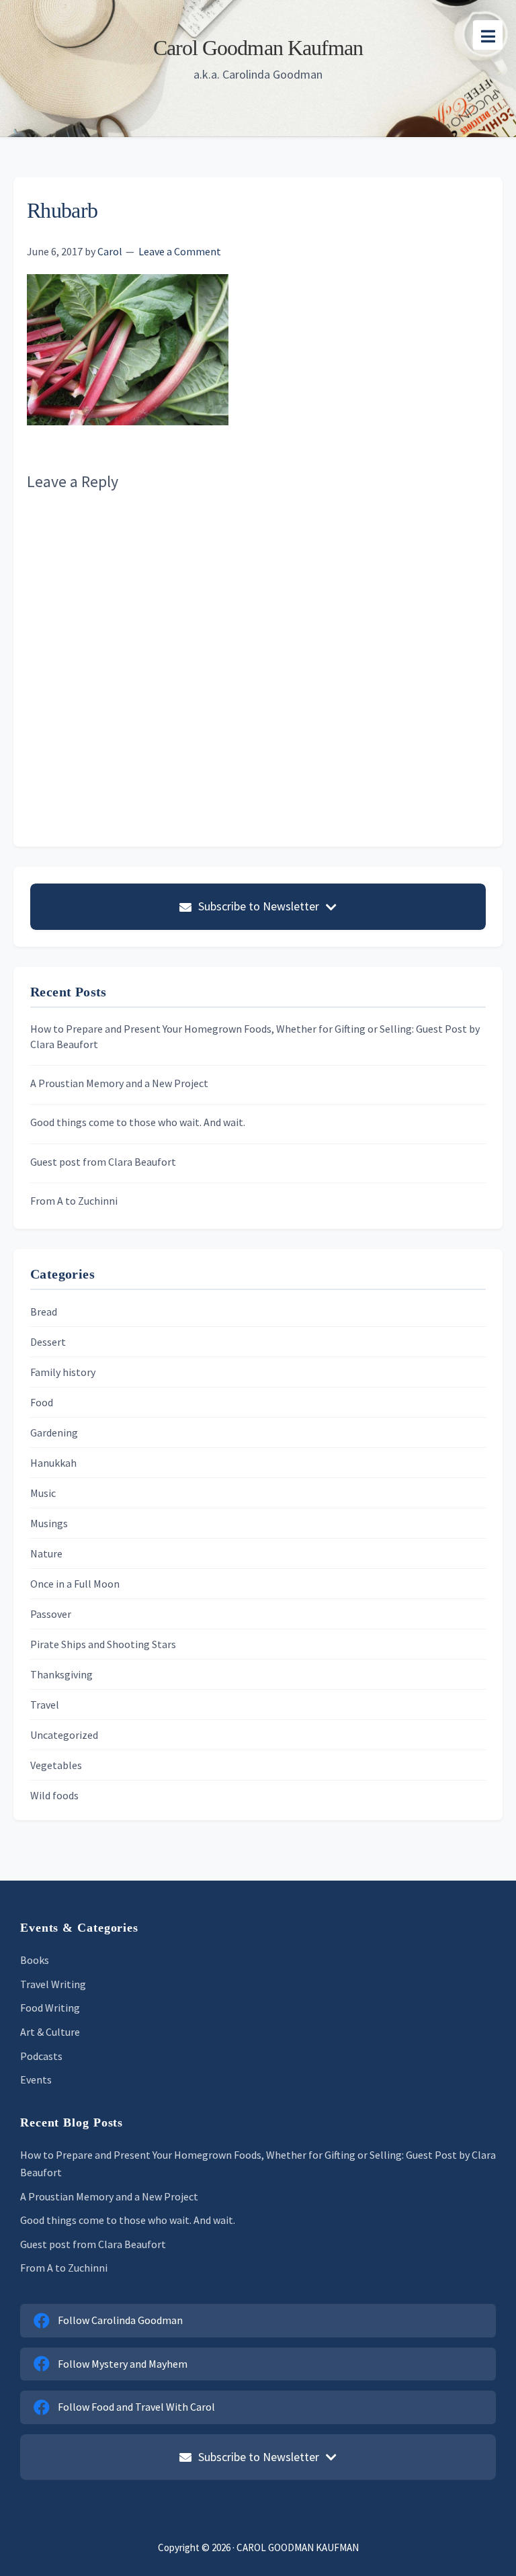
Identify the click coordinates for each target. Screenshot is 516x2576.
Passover (51, 1614)
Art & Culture (50, 2032)
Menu (488, 35)
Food (42, 1402)
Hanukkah (53, 1463)
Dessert (48, 1342)
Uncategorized (64, 1735)
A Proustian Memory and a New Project (119, 1083)
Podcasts (41, 2056)
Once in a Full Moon (75, 1584)
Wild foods (54, 1795)
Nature (46, 1553)
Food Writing (50, 2008)
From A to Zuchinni (74, 1201)
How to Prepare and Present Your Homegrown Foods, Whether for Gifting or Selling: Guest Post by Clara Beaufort (255, 1036)
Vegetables (56, 1765)
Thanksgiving (61, 1674)
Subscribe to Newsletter (259, 906)
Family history (63, 1372)
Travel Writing (53, 1984)
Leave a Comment (180, 251)
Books (35, 1960)
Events (36, 2079)
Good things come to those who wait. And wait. (138, 1122)
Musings (49, 1523)
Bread (44, 1312)
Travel (45, 1705)
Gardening (54, 1432)
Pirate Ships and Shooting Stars (103, 1644)
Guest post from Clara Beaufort (103, 1162)
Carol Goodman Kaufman (258, 48)
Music (43, 1493)
